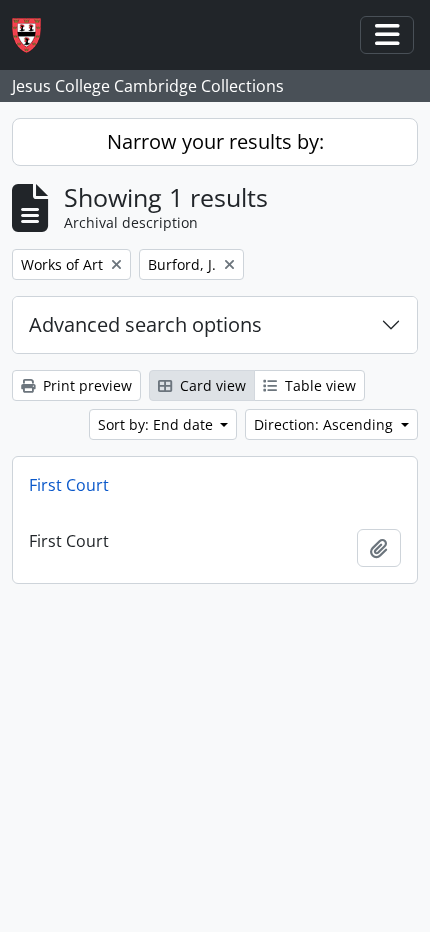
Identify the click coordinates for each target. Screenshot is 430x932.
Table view (318, 385)
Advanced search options (145, 324)
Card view (211, 385)
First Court (69, 485)
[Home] (34, 35)
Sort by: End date (157, 424)
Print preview (85, 385)
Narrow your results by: (215, 141)
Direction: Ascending (325, 424)
